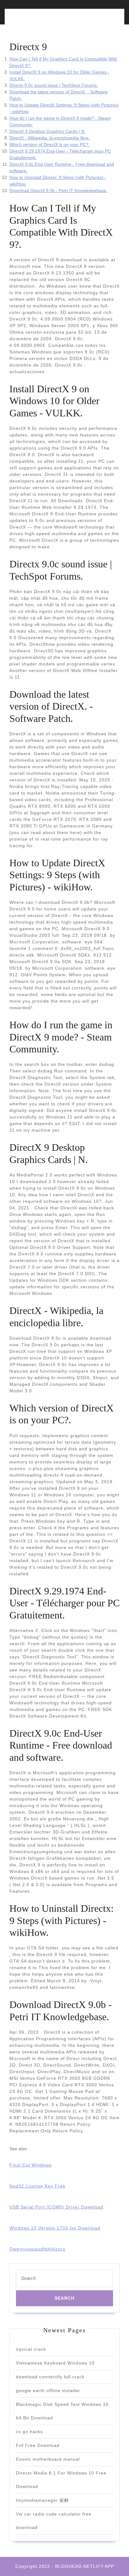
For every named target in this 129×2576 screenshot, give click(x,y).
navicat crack (31, 2349)
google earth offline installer (48, 2391)
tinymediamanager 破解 (42, 2500)
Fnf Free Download (38, 2445)
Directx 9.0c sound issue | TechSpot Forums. (54, 85)
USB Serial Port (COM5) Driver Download (56, 2207)
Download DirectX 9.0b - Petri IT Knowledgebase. (58, 190)
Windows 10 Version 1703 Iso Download (55, 2228)
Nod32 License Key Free (37, 2186)
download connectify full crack (50, 2377)
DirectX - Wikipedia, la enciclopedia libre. (50, 138)
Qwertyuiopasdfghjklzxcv (37, 2249)
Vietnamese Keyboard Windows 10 (55, 2363)
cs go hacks (29, 2432)
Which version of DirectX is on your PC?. (49, 144)
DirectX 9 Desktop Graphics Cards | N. (47, 131)
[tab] (36, 20)
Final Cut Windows (31, 2165)
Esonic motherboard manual (48, 2459)
